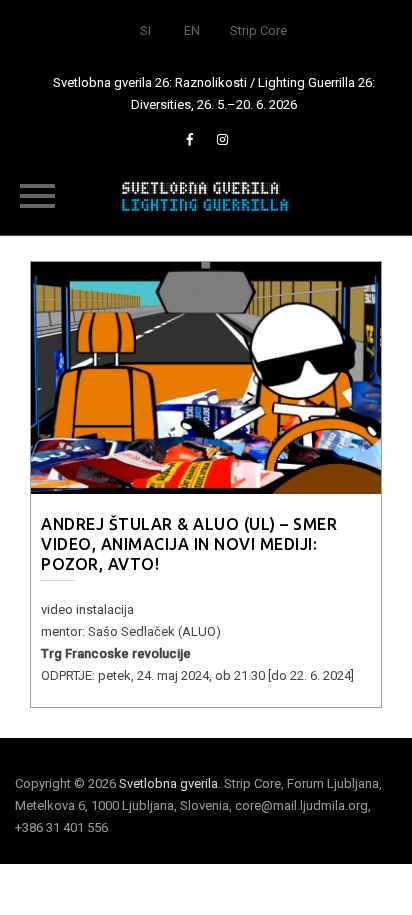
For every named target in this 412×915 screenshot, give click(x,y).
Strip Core (258, 30)
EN (192, 30)
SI (145, 30)
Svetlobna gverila (168, 783)
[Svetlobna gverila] (206, 195)
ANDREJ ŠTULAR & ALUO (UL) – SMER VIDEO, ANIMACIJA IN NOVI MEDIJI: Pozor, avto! (189, 544)
